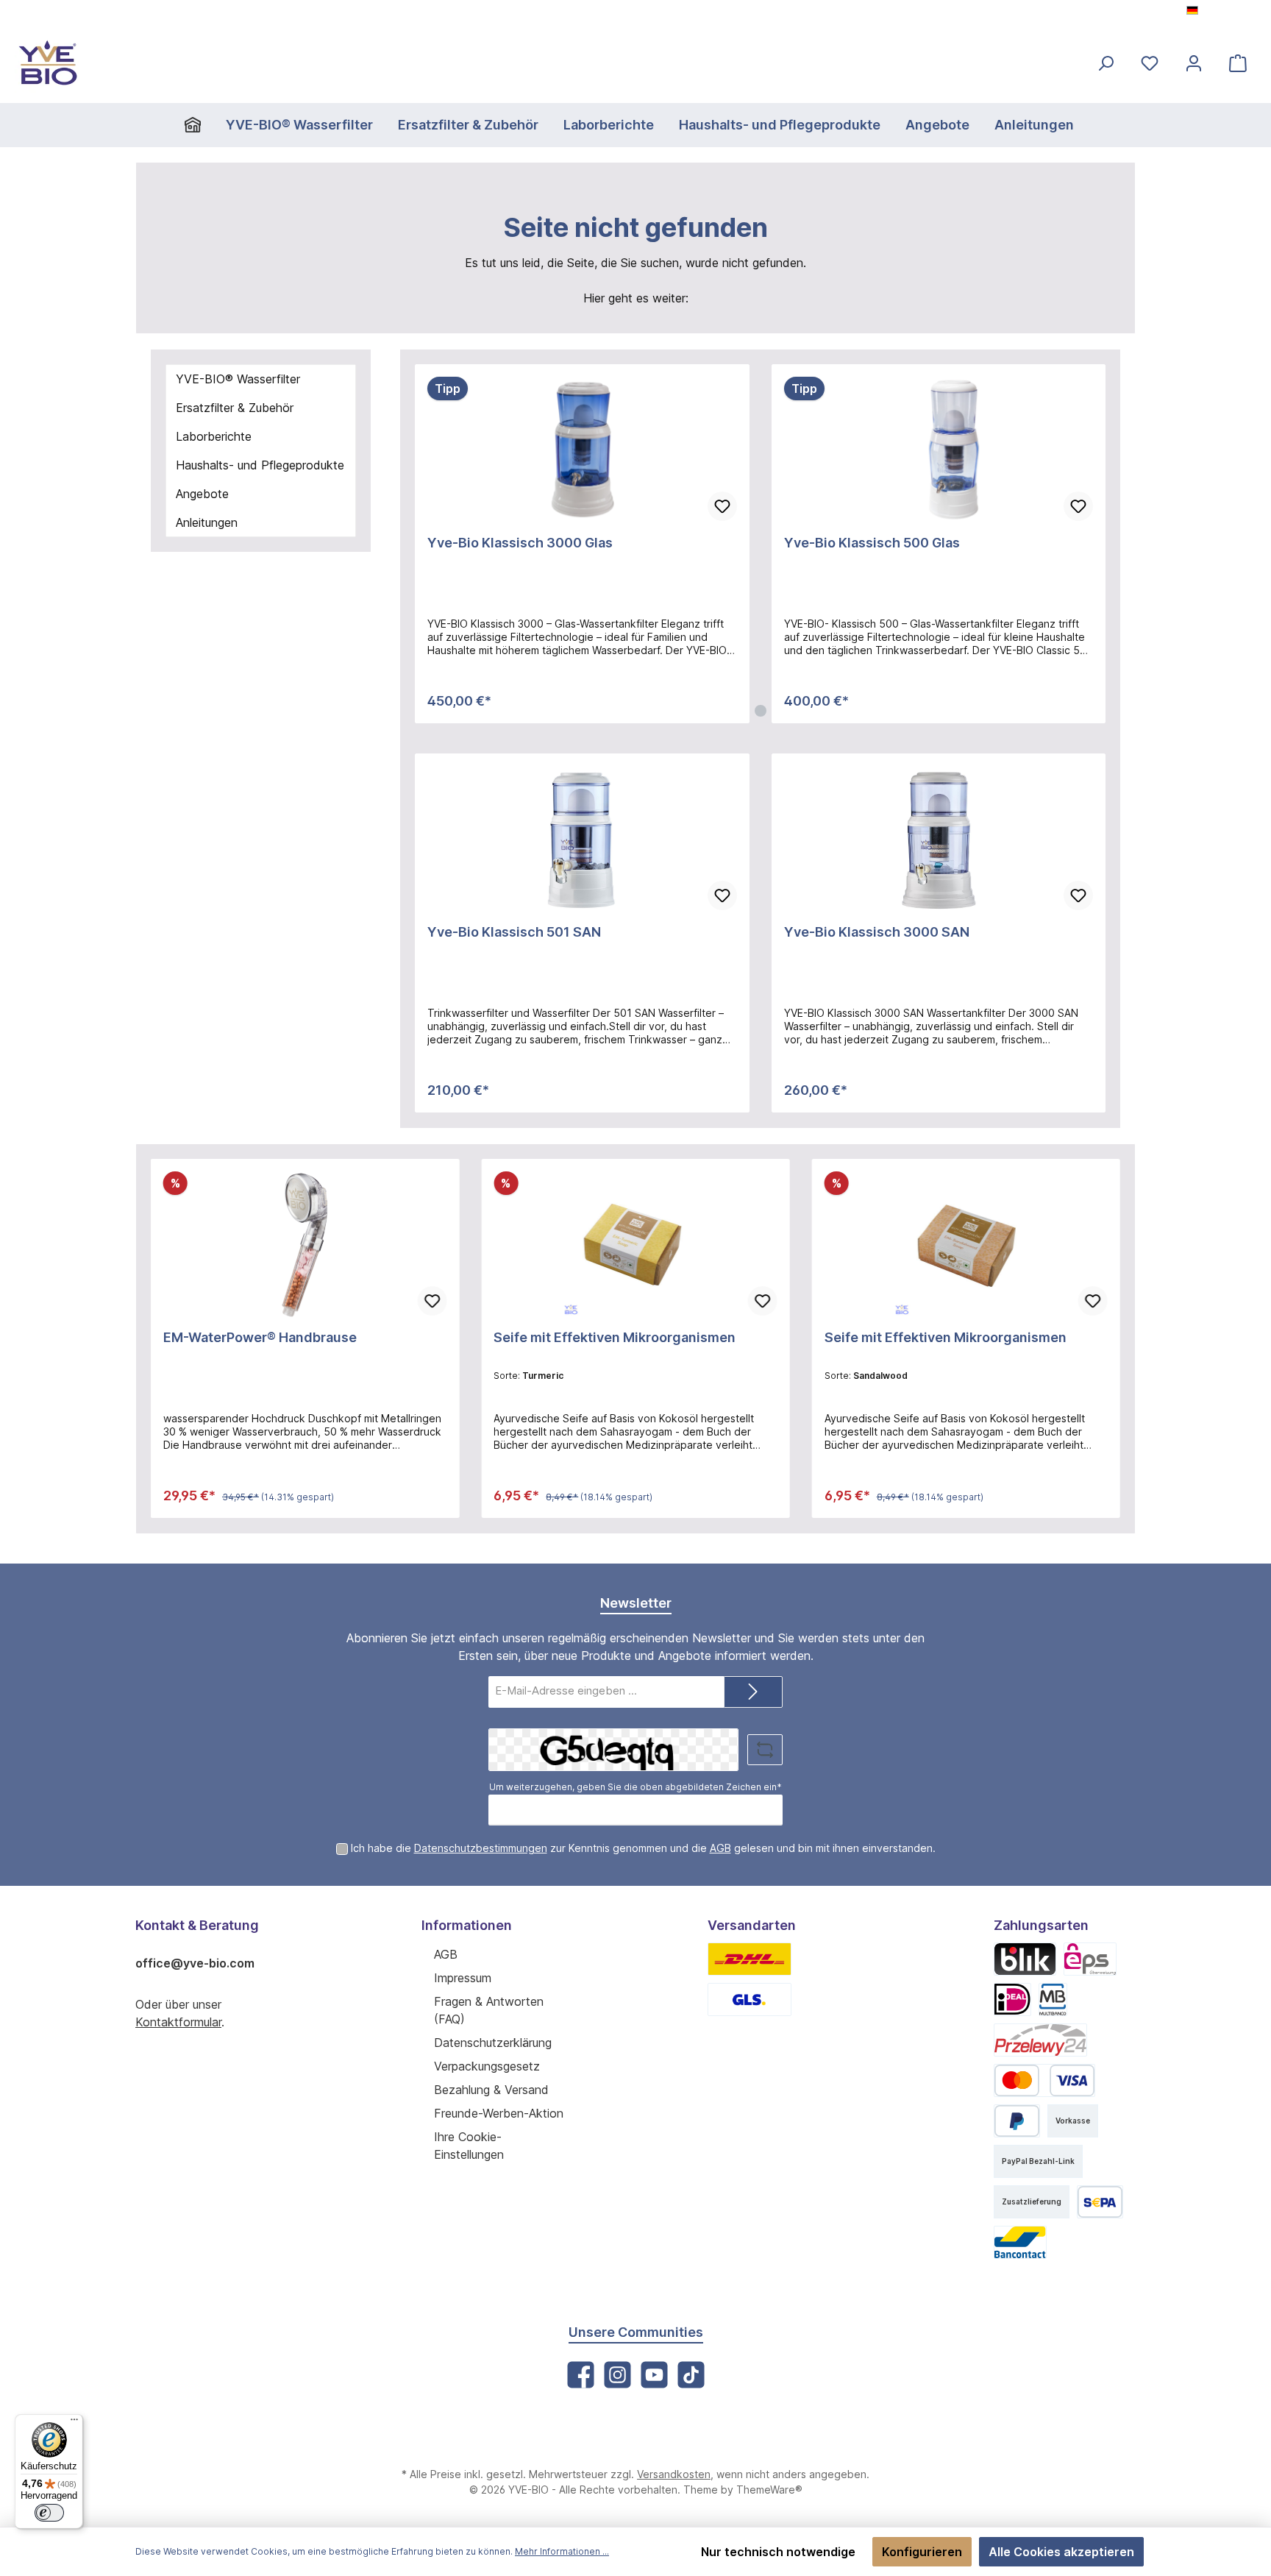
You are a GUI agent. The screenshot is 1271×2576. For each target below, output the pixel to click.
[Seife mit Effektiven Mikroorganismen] (635, 1245)
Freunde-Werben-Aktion (499, 2113)
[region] (760, 544)
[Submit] (753, 1692)
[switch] (49, 2513)
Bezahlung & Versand (491, 2090)
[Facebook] (581, 2375)
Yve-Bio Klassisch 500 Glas (872, 543)
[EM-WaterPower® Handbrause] (305, 1245)
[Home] (199, 125)
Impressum (463, 1978)
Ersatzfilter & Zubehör (235, 408)
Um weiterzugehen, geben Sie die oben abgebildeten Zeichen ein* (635, 1787)
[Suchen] (1106, 63)
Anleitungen (207, 522)
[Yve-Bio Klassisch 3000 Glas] (582, 450)
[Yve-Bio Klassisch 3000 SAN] (939, 840)
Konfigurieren (922, 2552)
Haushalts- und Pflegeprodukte (260, 465)
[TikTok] (691, 2375)
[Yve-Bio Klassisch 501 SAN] (582, 840)
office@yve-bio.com (195, 1963)
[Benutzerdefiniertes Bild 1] (750, 1959)
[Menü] (74, 2423)
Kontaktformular (178, 2022)
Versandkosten (674, 2474)
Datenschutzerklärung (493, 2043)
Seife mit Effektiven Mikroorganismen (615, 1337)
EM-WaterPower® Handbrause (260, 1337)
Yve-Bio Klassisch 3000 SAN (877, 932)
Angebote (202, 494)
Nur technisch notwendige (778, 2552)
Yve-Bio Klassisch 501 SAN (514, 932)
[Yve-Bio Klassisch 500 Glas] (939, 450)
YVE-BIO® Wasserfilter (238, 379)
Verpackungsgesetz (487, 2066)
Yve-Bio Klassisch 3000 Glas (520, 543)
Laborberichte (214, 436)
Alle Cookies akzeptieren (1061, 2552)
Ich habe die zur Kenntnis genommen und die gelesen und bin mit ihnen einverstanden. (643, 1848)
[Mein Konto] (1194, 63)
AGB (720, 1848)
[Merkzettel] (1150, 63)
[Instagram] (617, 2375)
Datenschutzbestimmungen (481, 1848)
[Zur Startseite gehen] (48, 63)
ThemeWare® (769, 2490)
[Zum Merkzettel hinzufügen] (722, 506)
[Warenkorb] (1238, 63)
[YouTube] (654, 2375)
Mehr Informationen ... (562, 2551)
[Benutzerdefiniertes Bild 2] (750, 2000)
